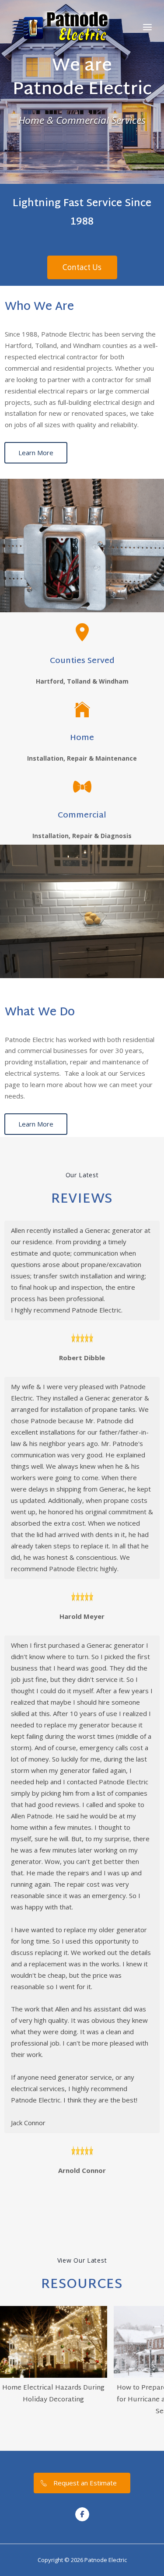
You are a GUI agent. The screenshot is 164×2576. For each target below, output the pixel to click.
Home (82, 738)
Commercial (82, 816)
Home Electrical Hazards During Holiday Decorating (53, 2394)
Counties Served (82, 661)
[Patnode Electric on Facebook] (82, 2514)
